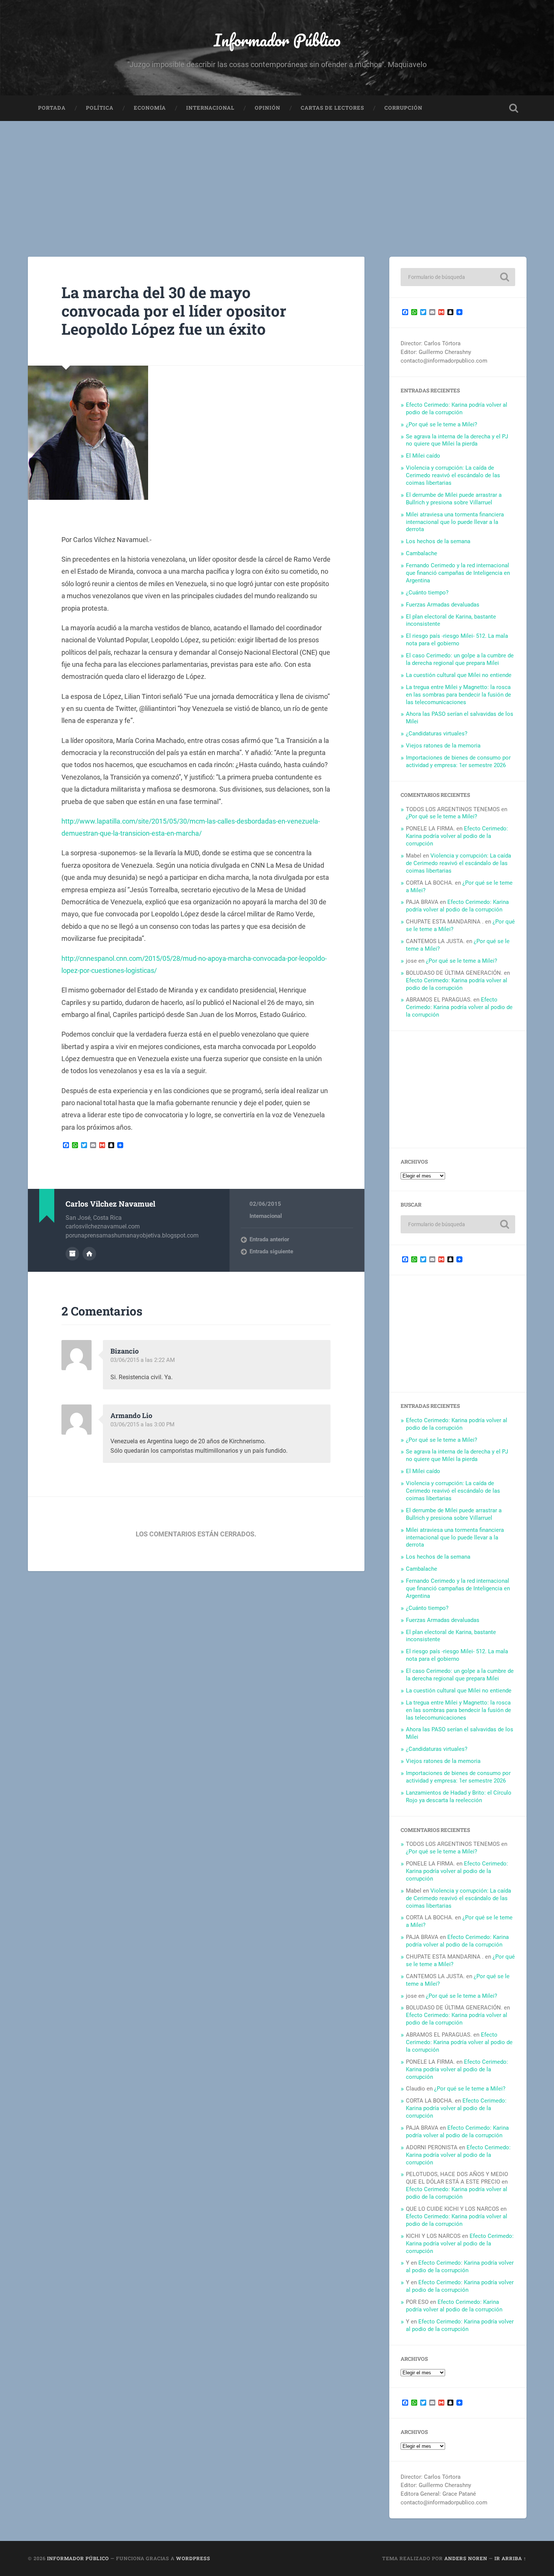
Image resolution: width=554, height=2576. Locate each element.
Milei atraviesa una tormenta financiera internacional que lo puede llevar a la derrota (455, 522)
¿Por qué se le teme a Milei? (442, 424)
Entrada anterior (269, 1239)
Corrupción (403, 108)
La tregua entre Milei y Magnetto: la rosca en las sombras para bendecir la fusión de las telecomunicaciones (458, 695)
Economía (150, 108)
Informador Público (277, 40)
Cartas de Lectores (332, 108)
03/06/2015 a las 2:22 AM (143, 1360)
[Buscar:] (458, 277)
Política (100, 108)
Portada (52, 108)
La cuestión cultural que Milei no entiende (459, 675)
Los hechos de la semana (438, 541)
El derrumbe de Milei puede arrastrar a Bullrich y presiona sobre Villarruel (454, 499)
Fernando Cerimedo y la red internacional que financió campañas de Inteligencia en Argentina (458, 573)
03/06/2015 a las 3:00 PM (142, 1424)
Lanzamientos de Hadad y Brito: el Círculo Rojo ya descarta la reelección (459, 1796)
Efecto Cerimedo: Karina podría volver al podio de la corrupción (457, 409)
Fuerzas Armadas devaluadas (443, 605)
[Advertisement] (277, 178)
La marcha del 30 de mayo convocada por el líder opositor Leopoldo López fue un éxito (174, 311)
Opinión (268, 108)
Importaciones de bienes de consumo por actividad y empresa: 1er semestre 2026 (458, 761)
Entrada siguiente (271, 1251)
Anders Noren (466, 2558)
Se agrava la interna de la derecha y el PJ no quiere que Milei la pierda (457, 440)
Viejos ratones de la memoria (443, 746)
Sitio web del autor (89, 1254)
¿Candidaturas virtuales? (437, 734)
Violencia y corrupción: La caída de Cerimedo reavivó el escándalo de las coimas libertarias (453, 475)
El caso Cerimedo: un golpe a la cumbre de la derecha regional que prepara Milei (460, 659)
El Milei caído (423, 456)
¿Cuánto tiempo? (427, 593)
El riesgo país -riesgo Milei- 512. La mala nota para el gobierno (457, 640)
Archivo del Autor (72, 1254)
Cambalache (422, 553)
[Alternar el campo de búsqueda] (514, 108)
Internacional (210, 108)
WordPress (193, 2558)
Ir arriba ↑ (510, 2558)
